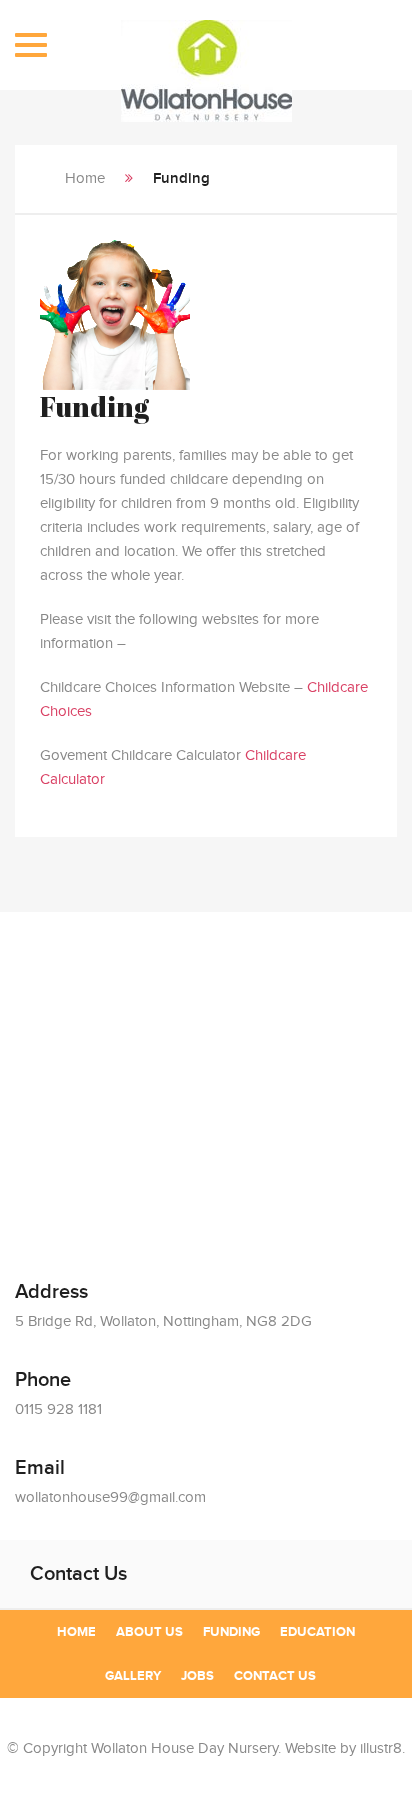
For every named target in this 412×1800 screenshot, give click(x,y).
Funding (231, 1632)
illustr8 (381, 1748)
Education (317, 1632)
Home (85, 178)
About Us (149, 1632)
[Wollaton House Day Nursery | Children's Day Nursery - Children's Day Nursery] (206, 52)
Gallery (133, 1676)
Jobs (197, 1676)
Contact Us (275, 1676)
